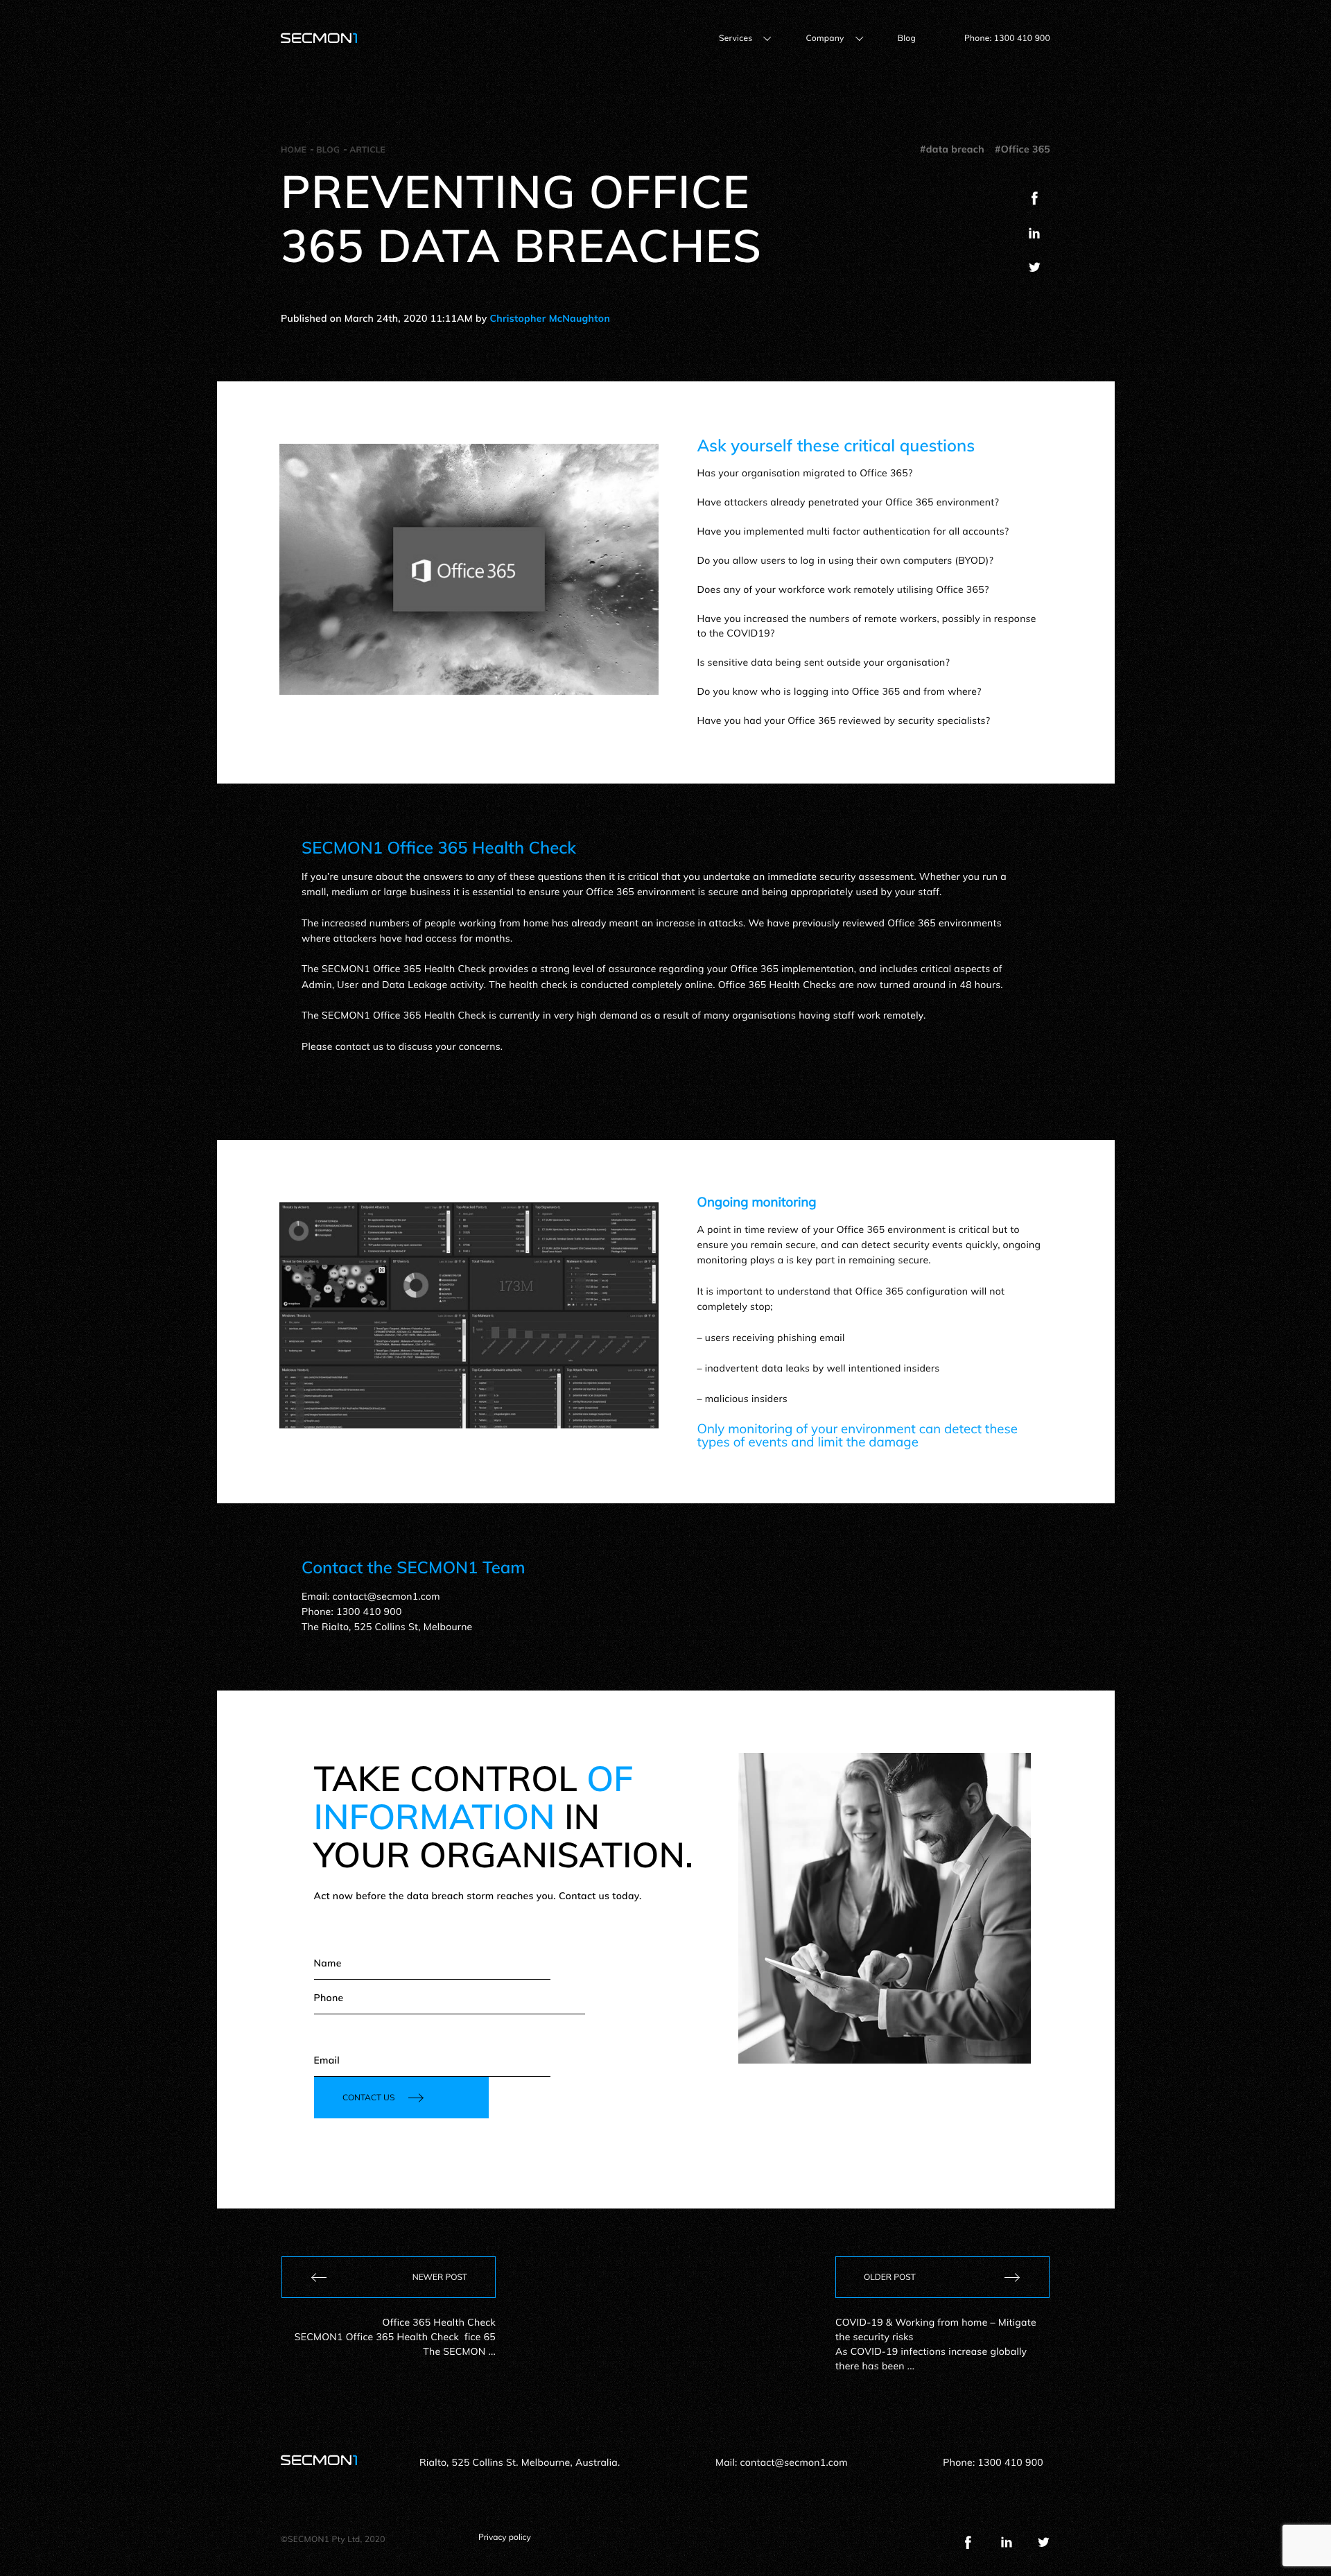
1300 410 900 (1010, 2462)
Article (367, 149)
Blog (907, 38)
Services (736, 38)
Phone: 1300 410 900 (1007, 38)
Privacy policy (505, 2537)
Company (825, 38)
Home (294, 149)
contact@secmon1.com (794, 2462)
